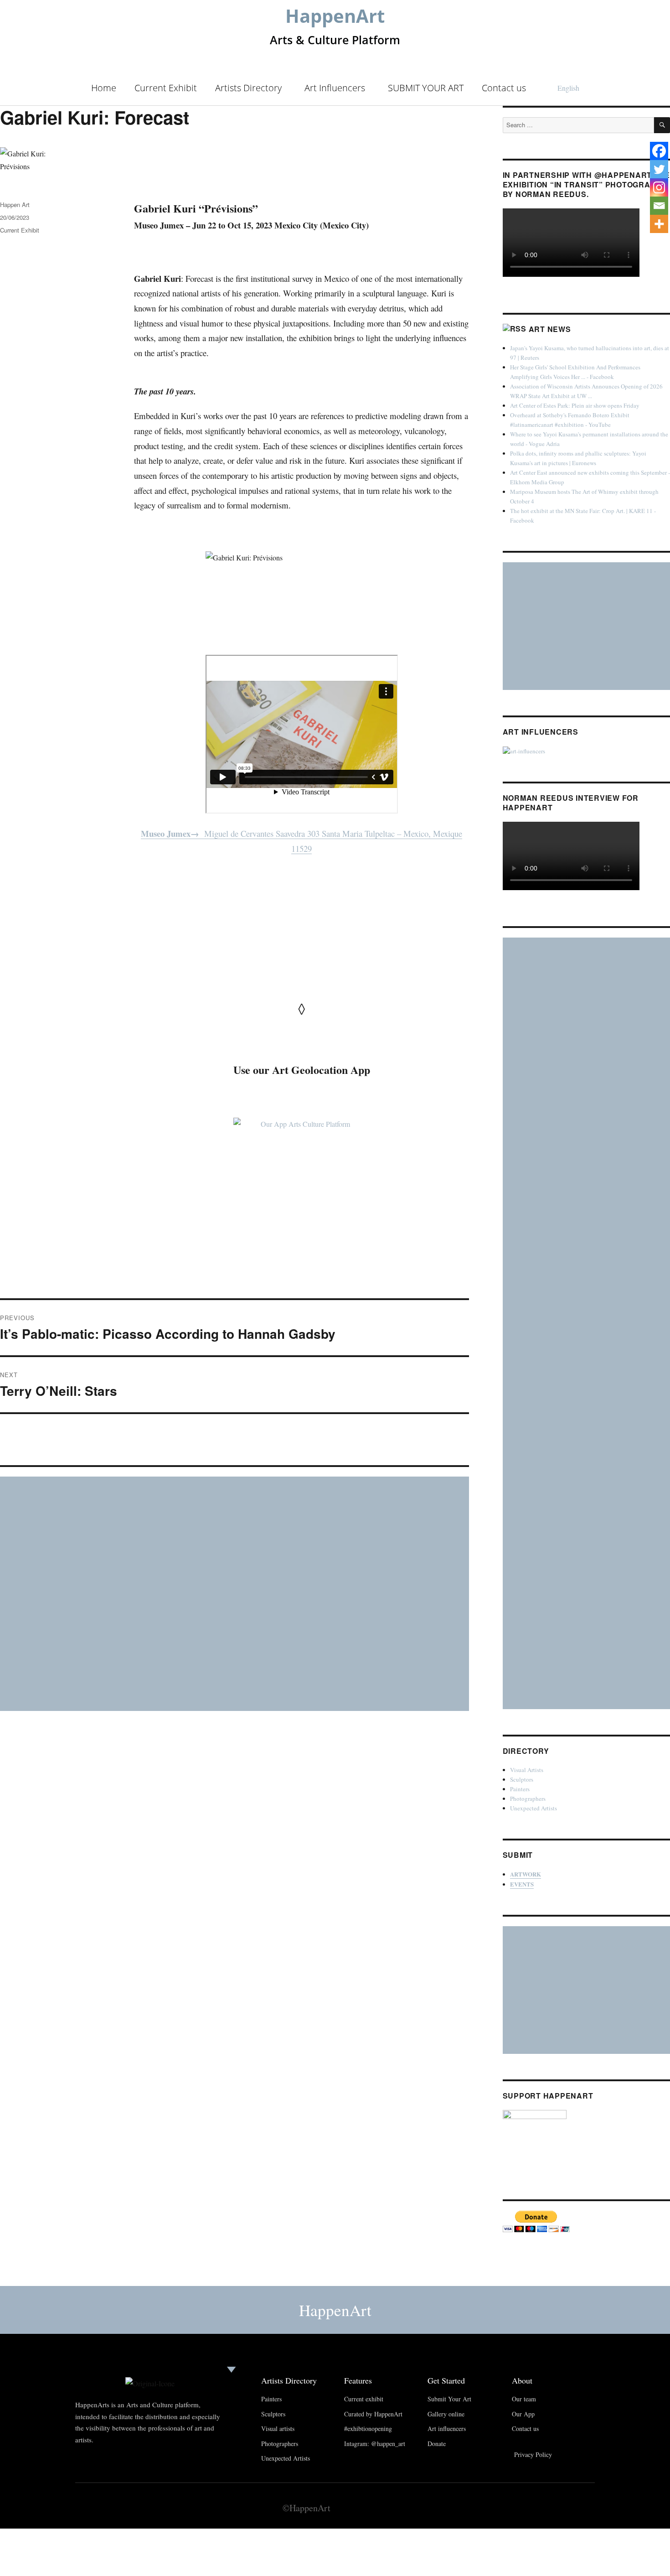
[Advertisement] (236, 1595)
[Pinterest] (569, 2507)
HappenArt (335, 16)
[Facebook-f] (533, 2507)
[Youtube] (551, 2507)
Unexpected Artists (533, 1808)
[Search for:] (579, 125)
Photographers (528, 1799)
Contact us (504, 88)
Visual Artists (527, 1770)
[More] (659, 224)
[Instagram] (659, 187)
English (568, 88)
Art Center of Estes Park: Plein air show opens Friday (575, 405)
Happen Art (15, 205)
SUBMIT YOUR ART (426, 88)
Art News (550, 329)
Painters (520, 1789)
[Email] (659, 206)
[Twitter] (659, 169)
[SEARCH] (662, 125)
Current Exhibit (166, 88)
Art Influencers (335, 88)
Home (104, 88)
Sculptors (522, 1779)
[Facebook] (659, 151)
